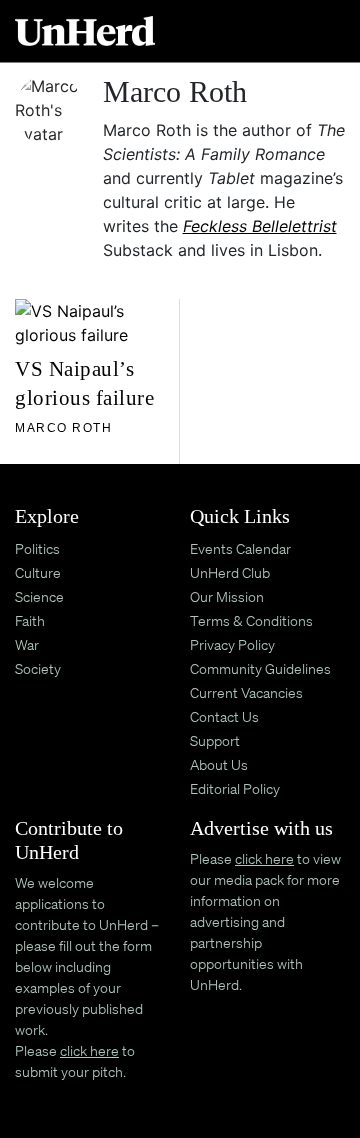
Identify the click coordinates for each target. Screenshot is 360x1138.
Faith (30, 620)
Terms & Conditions (251, 620)
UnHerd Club (230, 572)
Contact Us (224, 716)
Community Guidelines (260, 668)
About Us (219, 764)
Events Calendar (240, 548)
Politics (37, 548)
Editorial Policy (235, 788)
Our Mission (227, 596)
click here (89, 1050)
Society (38, 668)
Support (215, 740)
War (27, 644)
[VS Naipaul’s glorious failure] (92, 321)
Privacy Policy (232, 644)
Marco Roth (63, 428)
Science (39, 596)
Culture (38, 572)
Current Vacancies (246, 692)
